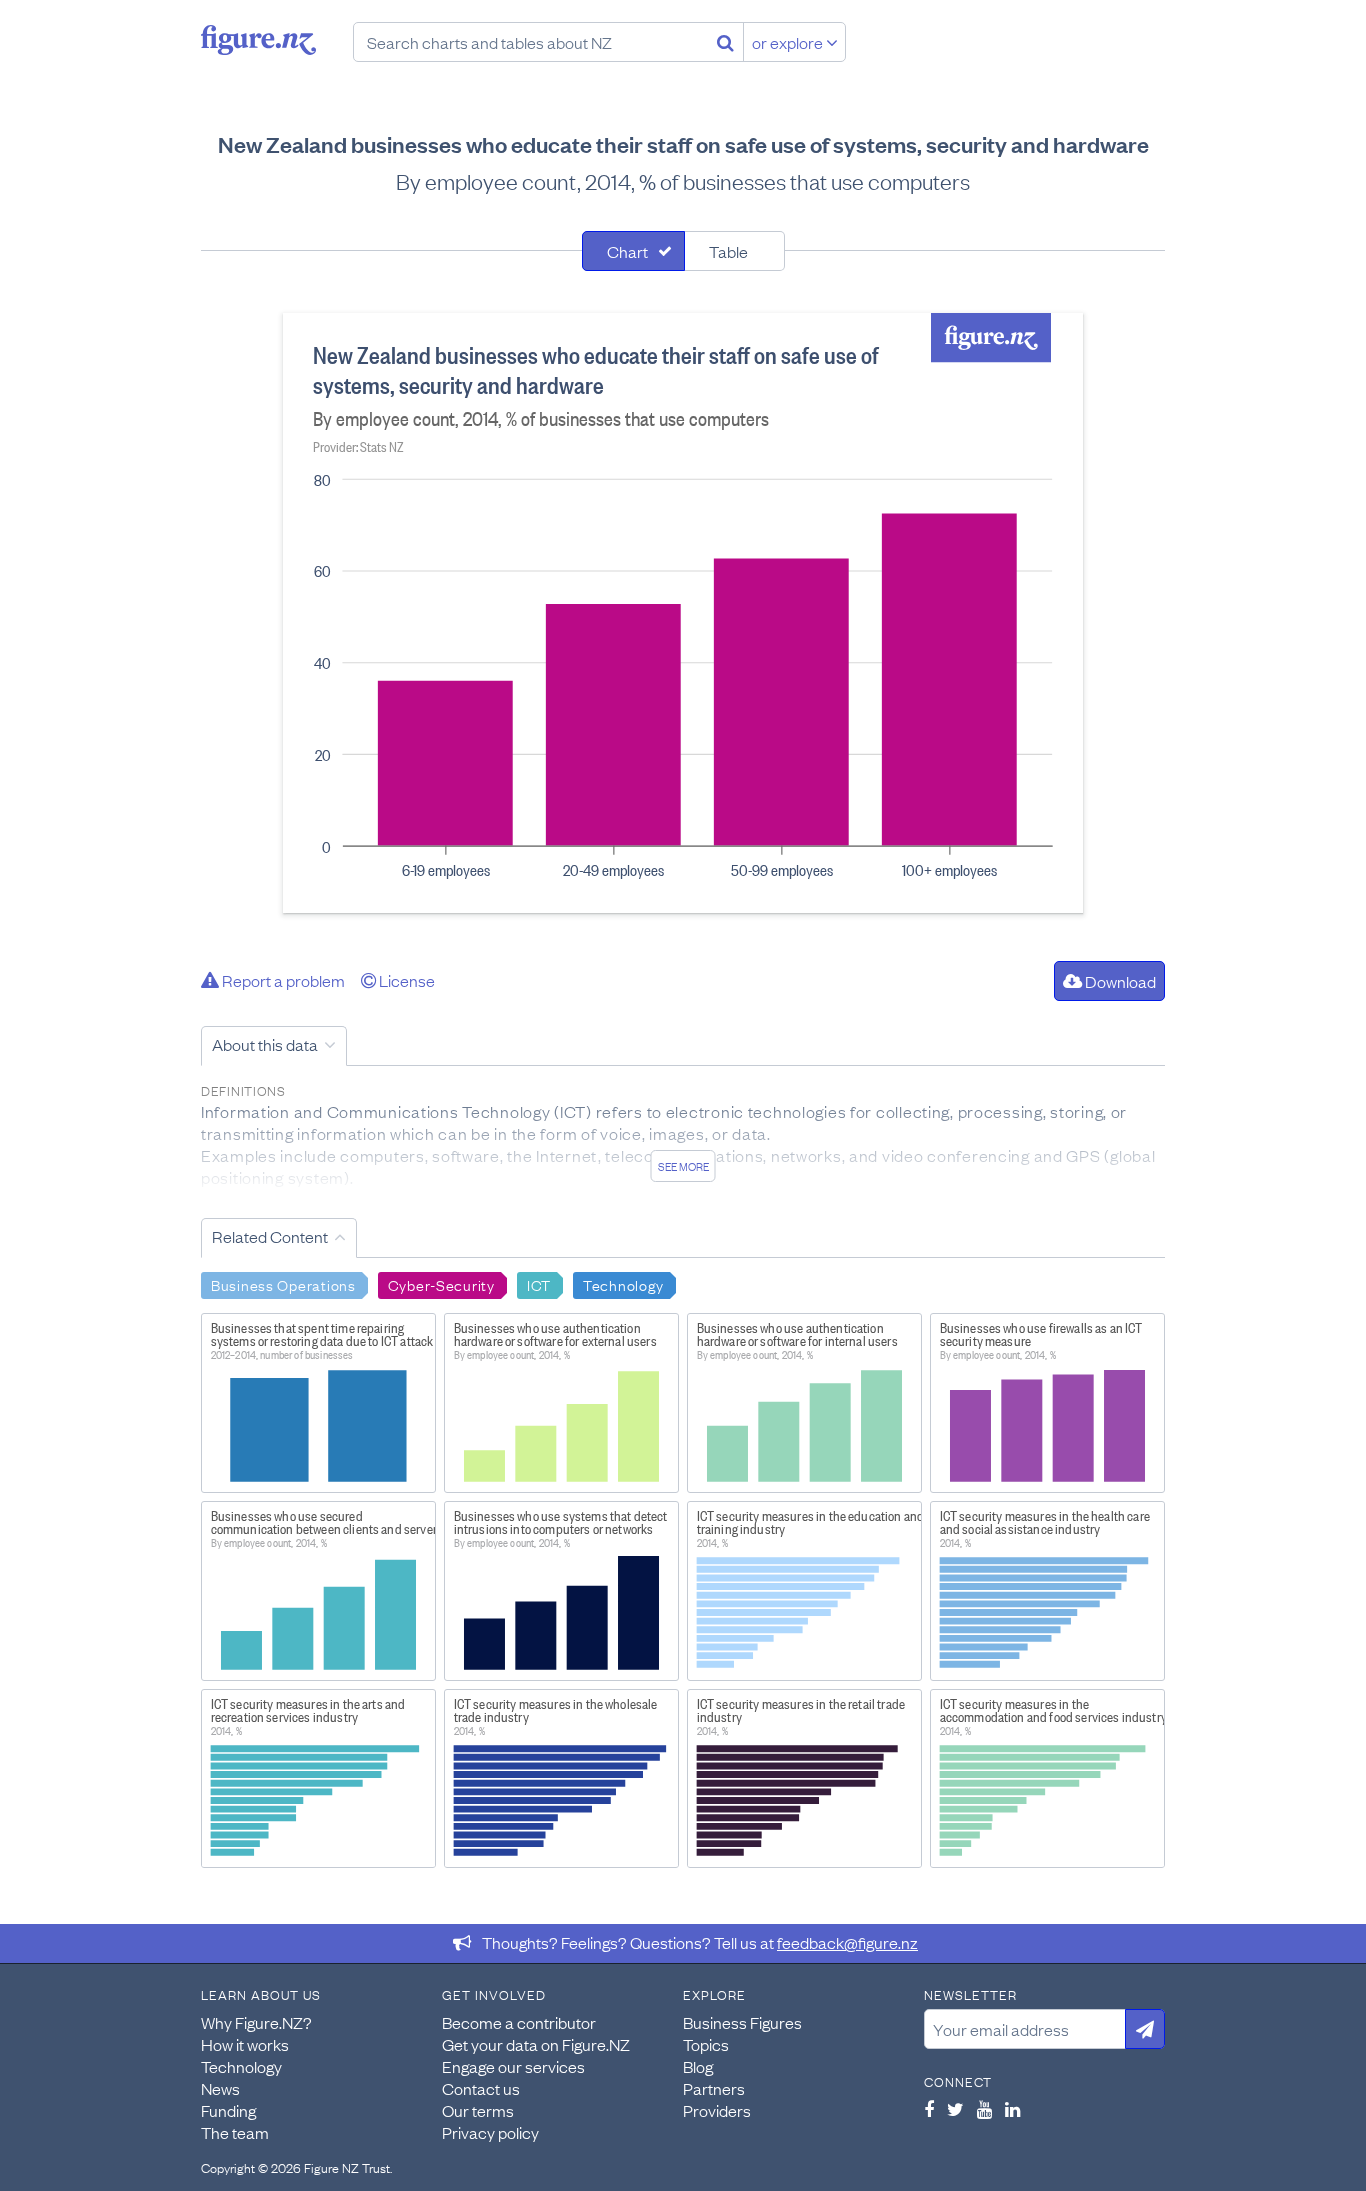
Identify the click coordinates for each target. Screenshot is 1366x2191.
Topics (706, 2044)
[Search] (725, 42)
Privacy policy (490, 2132)
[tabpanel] (683, 613)
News (220, 2088)
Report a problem (282, 980)
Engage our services (513, 2066)
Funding (228, 2110)
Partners (714, 2088)
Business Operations (283, 1284)
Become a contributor (519, 2022)
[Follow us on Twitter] (955, 2109)
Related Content (270, 1236)
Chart (627, 251)
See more (683, 1166)
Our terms (478, 2110)
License (405, 980)
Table (728, 251)
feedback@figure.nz (847, 1942)
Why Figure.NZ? (256, 2022)
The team (235, 2132)
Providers (717, 2110)
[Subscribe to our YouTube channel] (984, 2109)
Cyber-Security (441, 1284)
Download (1119, 981)
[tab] (633, 251)
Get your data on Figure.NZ (536, 2044)
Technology (623, 1284)
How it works (245, 2044)
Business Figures (742, 2022)
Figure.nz (258, 40)
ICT (539, 1284)
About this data (265, 1044)
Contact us (481, 2088)
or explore (789, 42)
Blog (698, 2066)
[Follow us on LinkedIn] (1012, 2109)
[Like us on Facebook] (929, 2109)
